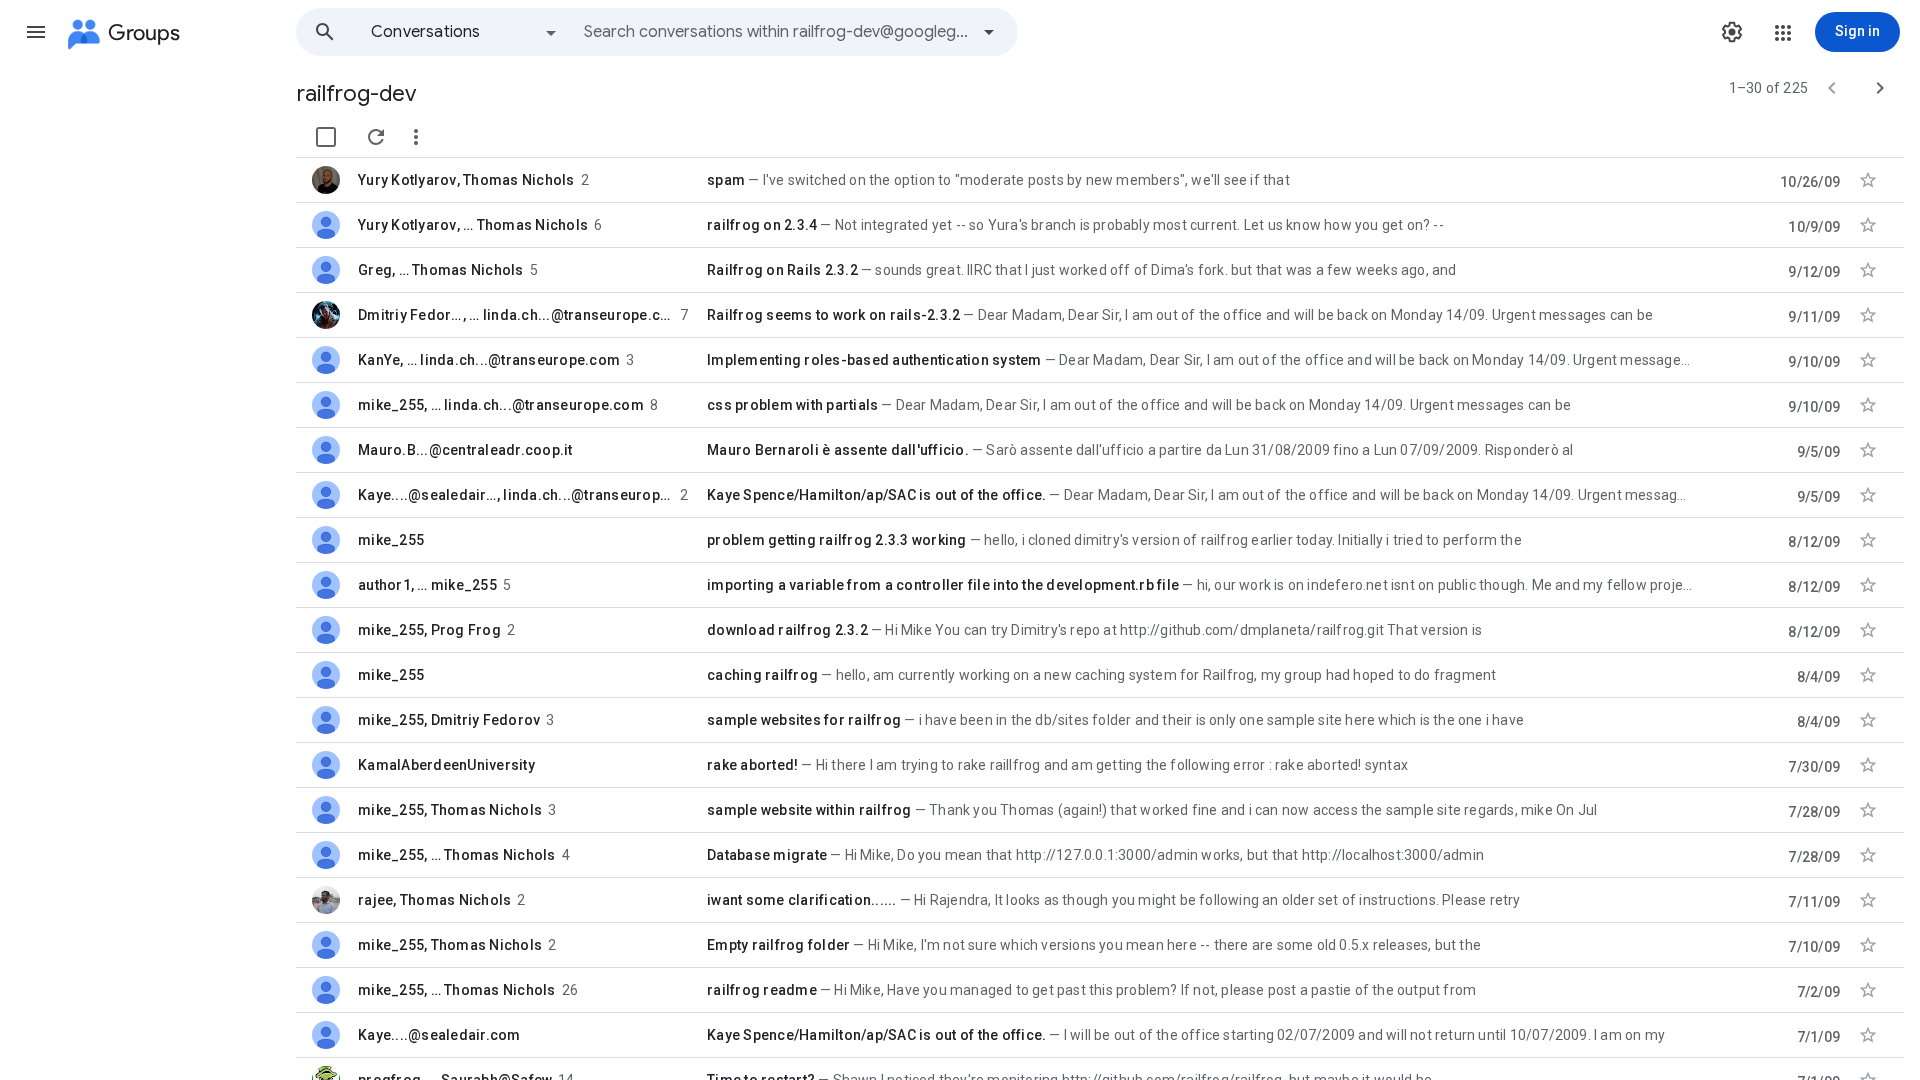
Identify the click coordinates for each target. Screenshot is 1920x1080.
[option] (465, 32)
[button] (36, 32)
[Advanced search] (989, 32)
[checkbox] (326, 137)
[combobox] (776, 32)
